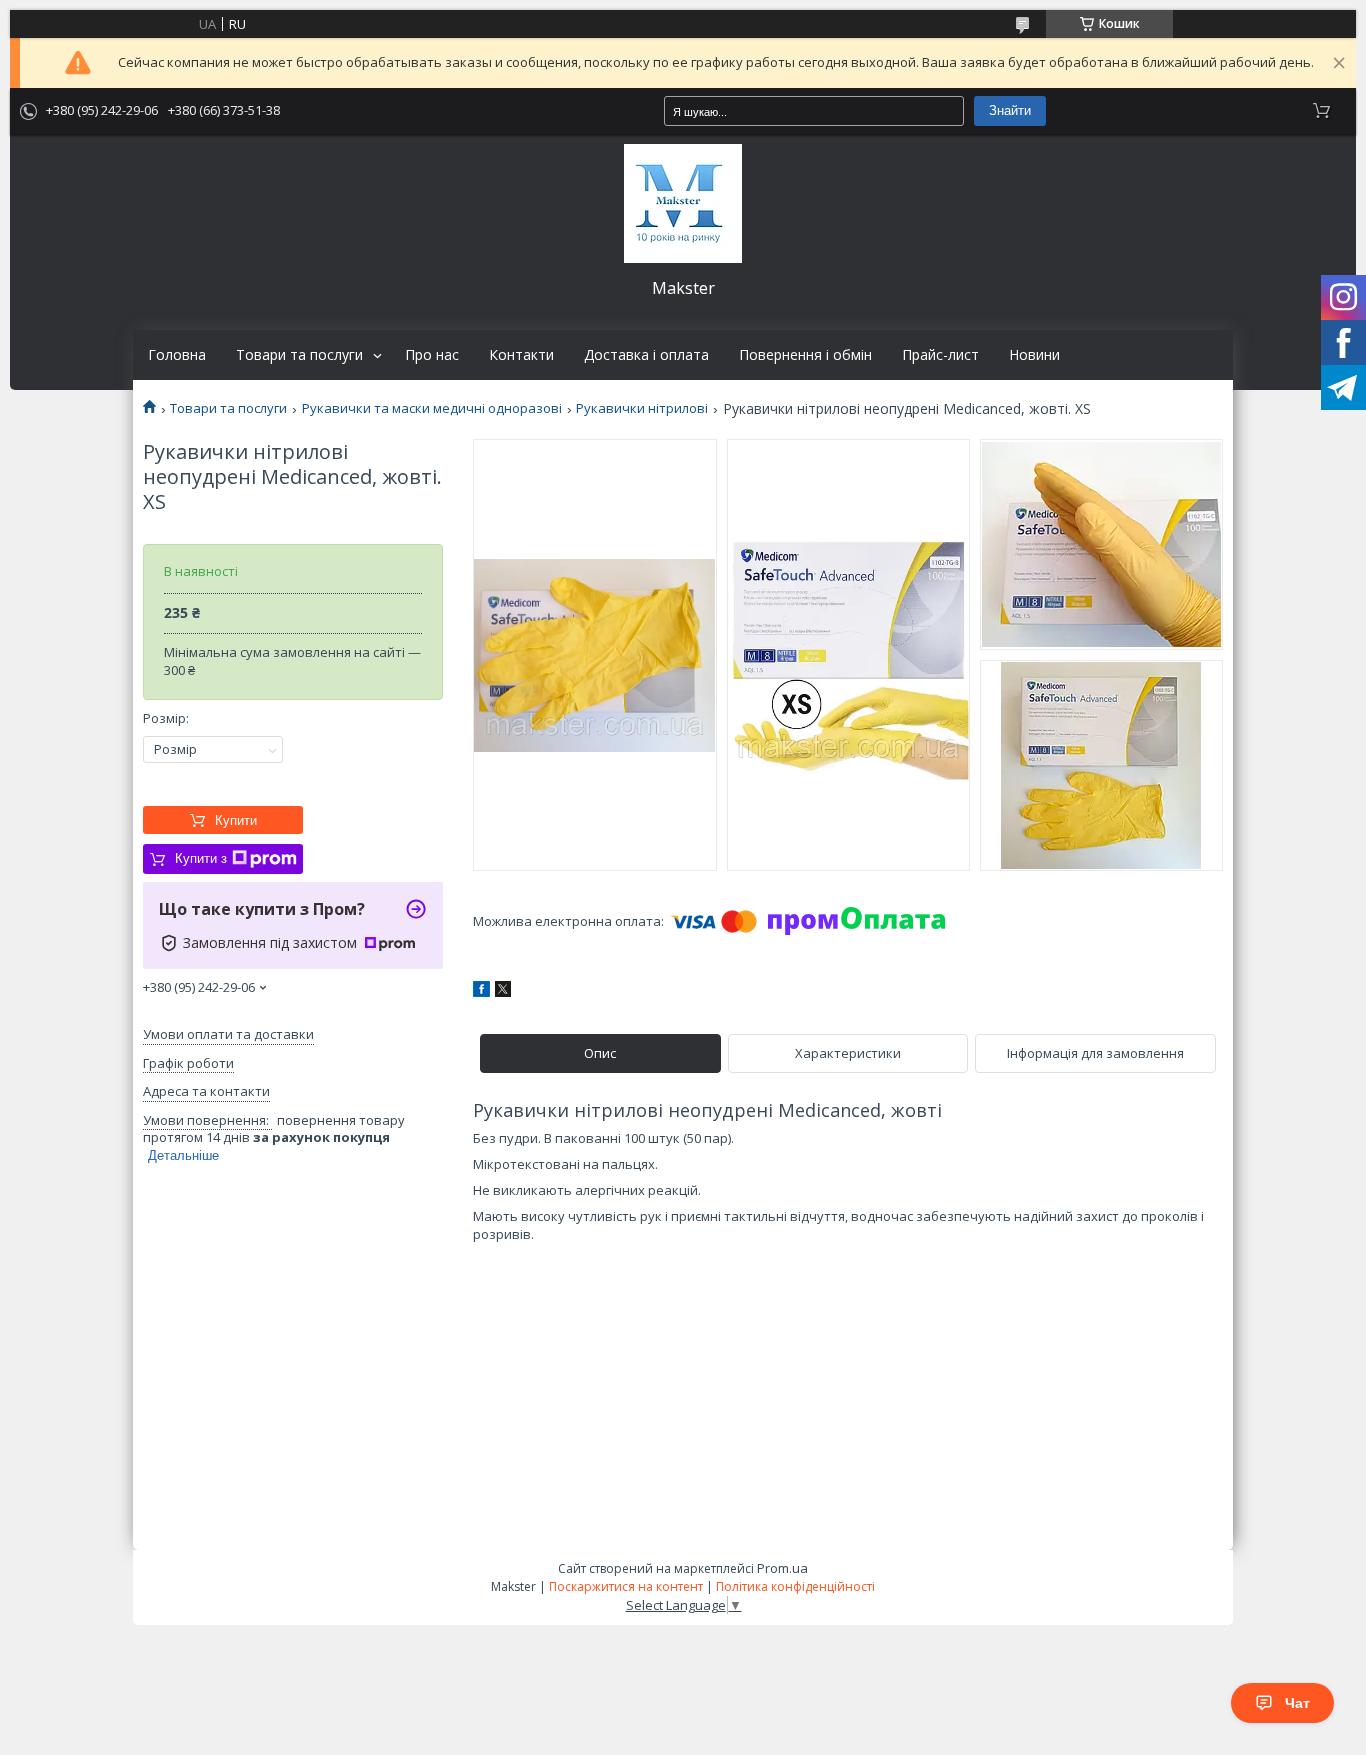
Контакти (521, 355)
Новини (1034, 355)
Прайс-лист (940, 355)
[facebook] (481, 992)
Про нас (432, 355)
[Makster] (683, 203)
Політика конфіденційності (795, 1586)
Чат (1297, 1703)
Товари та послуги (299, 355)
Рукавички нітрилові (642, 408)
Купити (236, 820)
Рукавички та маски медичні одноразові (432, 408)
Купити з (201, 858)
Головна (177, 355)
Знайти (1010, 110)
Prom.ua (782, 1568)
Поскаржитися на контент (626, 1586)
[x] (503, 992)
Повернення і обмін (805, 355)
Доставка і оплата (646, 355)
